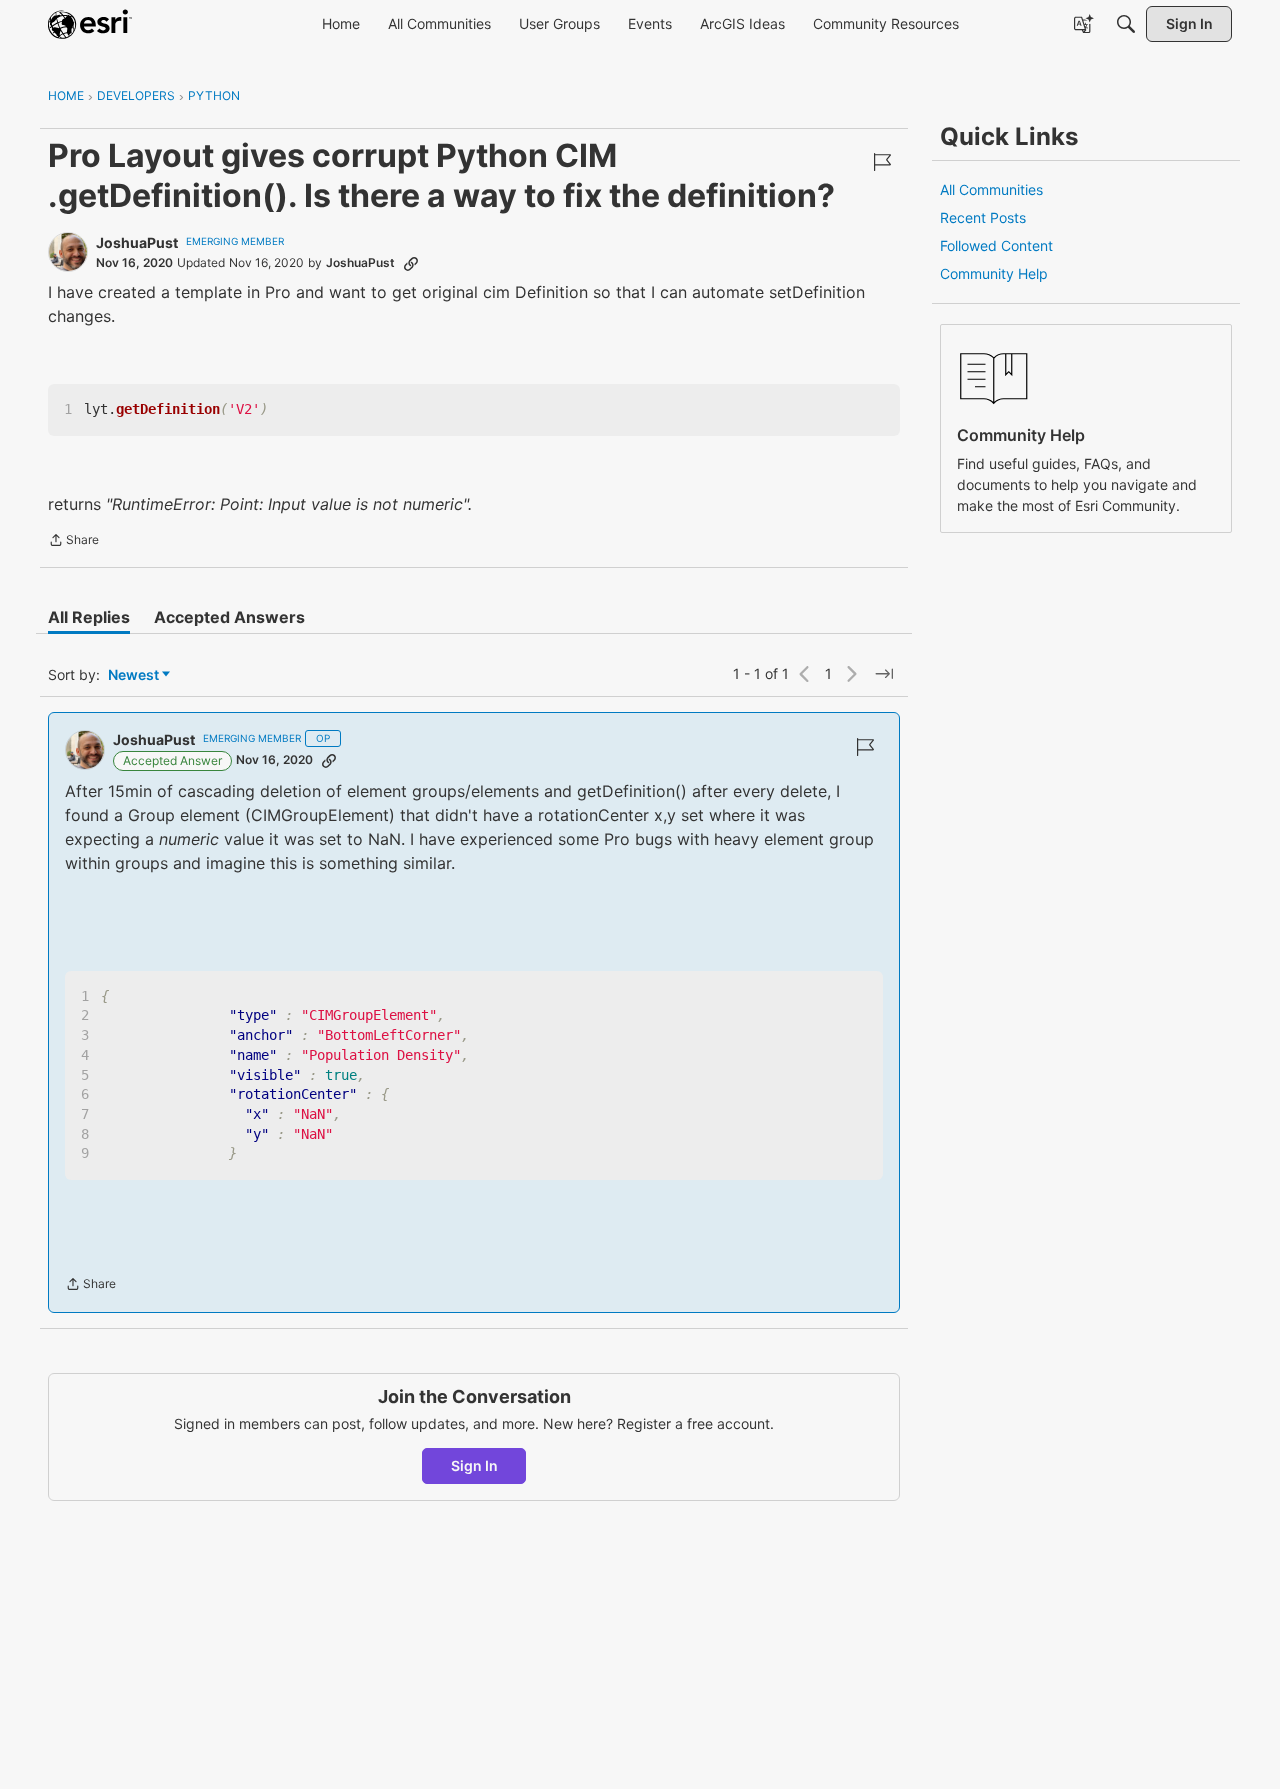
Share (73, 542)
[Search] (1126, 24)
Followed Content (996, 245)
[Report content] (882, 162)
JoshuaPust (137, 242)
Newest (133, 675)
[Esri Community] (90, 24)
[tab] (89, 617)
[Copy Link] (411, 263)
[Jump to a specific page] (884, 674)
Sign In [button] (474, 1465)
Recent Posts (983, 217)
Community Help (994, 273)
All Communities (991, 189)
